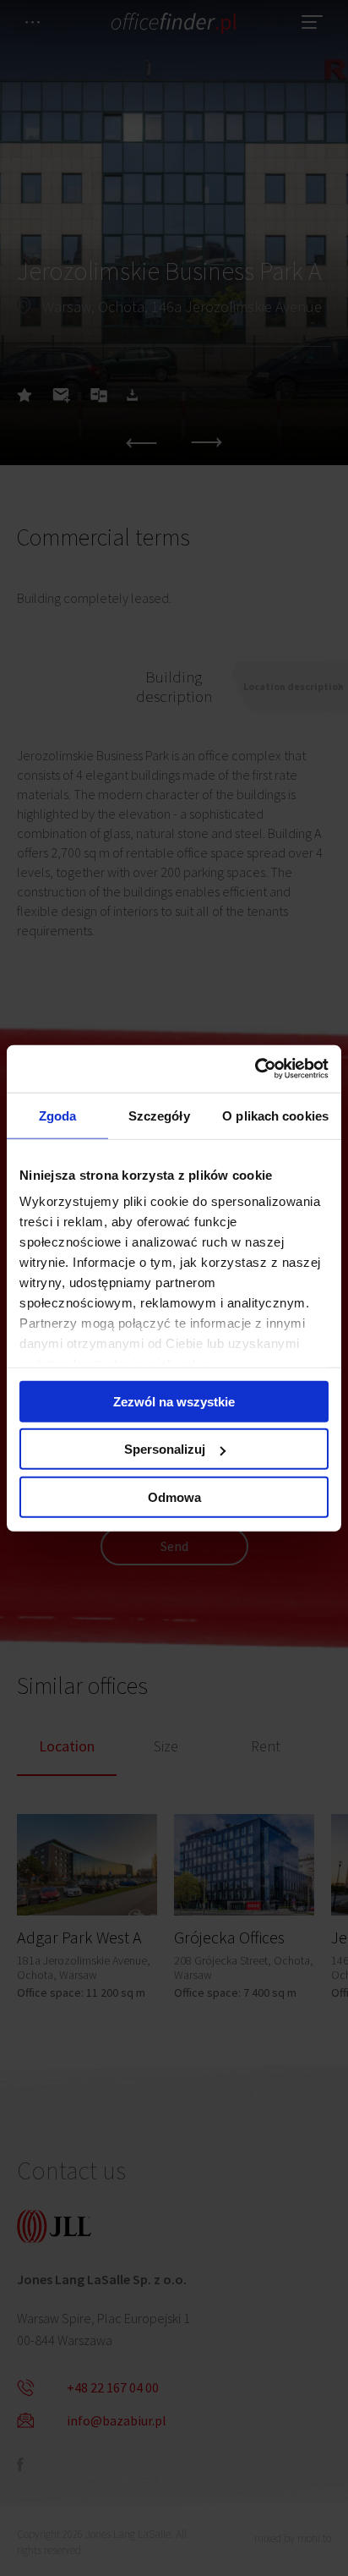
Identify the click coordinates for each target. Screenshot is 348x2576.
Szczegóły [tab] (159, 1115)
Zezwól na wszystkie (174, 1401)
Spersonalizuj (165, 1449)
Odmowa (174, 1496)
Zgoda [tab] (58, 1115)
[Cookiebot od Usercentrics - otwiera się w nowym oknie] (255, 1069)
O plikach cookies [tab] (275, 1115)
